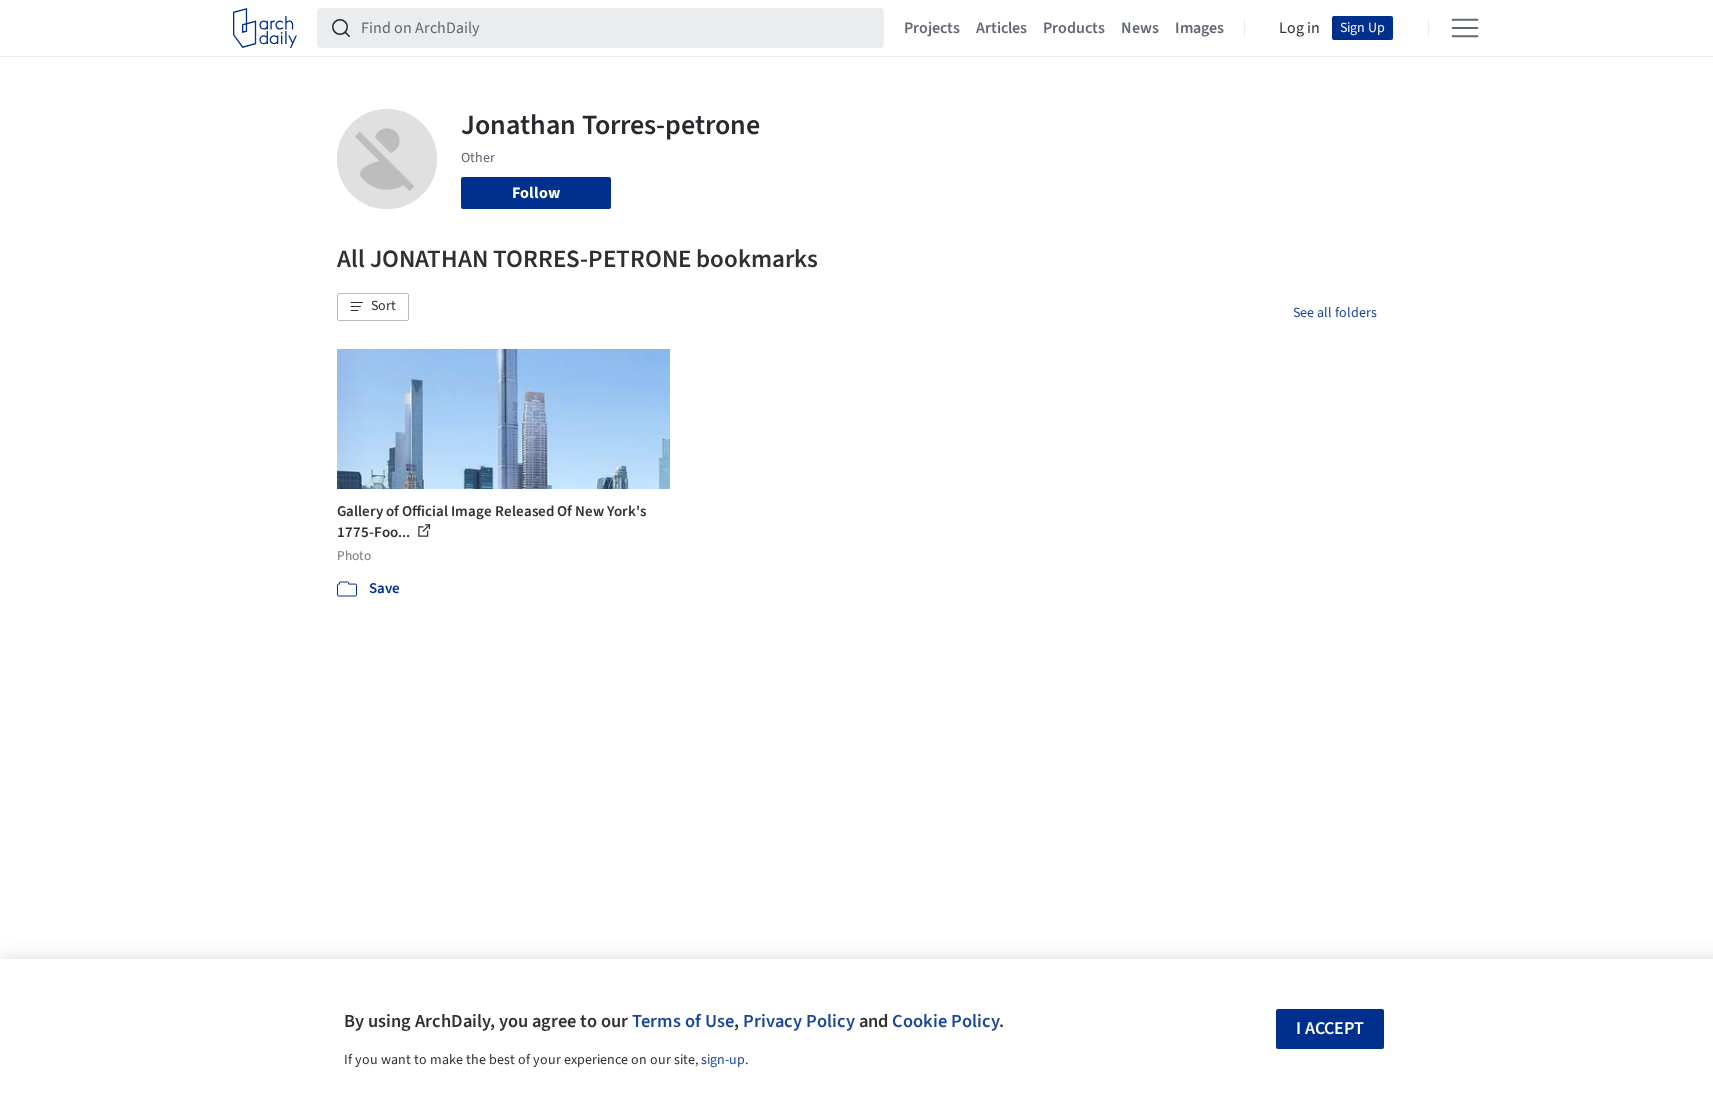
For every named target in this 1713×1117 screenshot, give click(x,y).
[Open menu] (1465, 28)
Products (1074, 28)
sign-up (723, 1060)
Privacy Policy (799, 1021)
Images (1199, 28)
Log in (1299, 28)
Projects (932, 28)
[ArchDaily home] (265, 28)
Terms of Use (683, 1021)
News (1140, 28)
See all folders (1335, 313)
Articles (1001, 28)
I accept (1330, 1028)
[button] (373, 307)
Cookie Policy (945, 1021)
